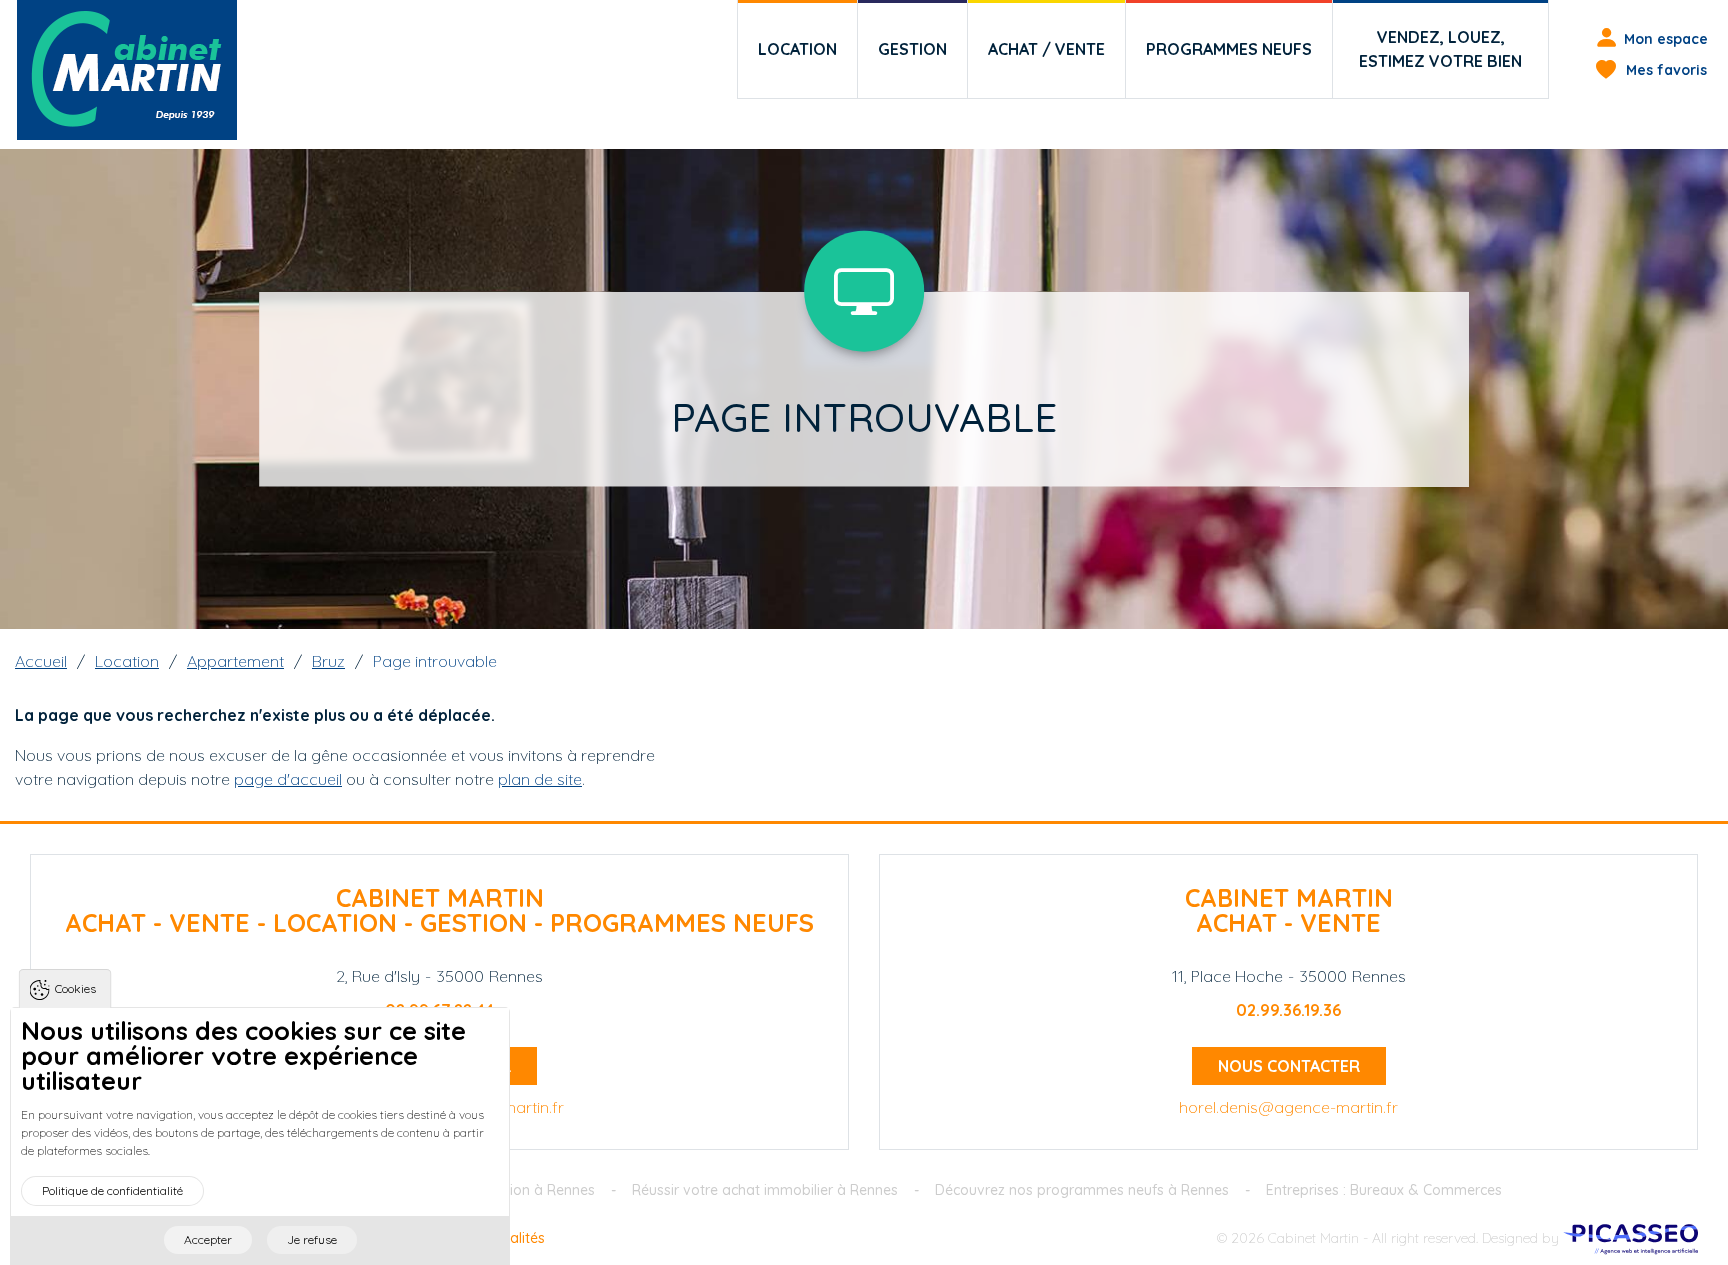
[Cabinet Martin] (127, 70)
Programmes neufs (1229, 49)
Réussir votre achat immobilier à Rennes (765, 1190)
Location (797, 49)
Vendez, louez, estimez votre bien (1440, 49)
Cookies (75, 988)
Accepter (208, 1239)
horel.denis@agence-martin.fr (1288, 1107)
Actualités (513, 1238)
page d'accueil (288, 779)
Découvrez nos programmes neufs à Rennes (1082, 1190)
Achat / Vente (1046, 49)
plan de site (540, 779)
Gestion (912, 49)
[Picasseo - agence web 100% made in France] (1630, 1238)
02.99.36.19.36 (1288, 1010)
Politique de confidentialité (112, 1190)
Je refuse (312, 1239)
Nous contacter (1289, 1066)
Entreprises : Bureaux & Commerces (1384, 1190)
